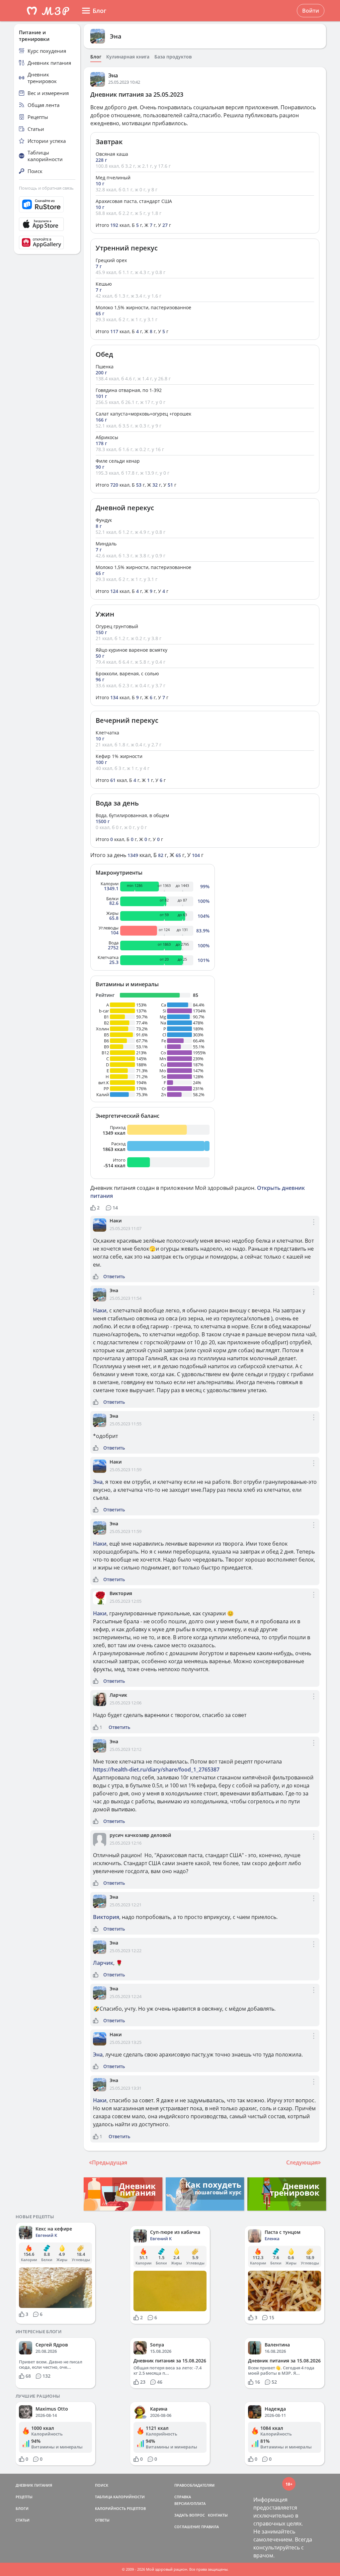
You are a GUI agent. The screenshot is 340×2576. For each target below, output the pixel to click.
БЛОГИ (22, 2508)
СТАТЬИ (23, 2520)
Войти (311, 11)
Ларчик (118, 1695)
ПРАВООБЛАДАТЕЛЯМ (194, 2485)
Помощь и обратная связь (46, 188)
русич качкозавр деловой (140, 1835)
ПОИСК (102, 2485)
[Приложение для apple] (47, 224)
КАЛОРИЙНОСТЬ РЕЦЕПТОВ (120, 2508)
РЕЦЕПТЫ (24, 2497)
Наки (116, 1221)
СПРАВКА (183, 2497)
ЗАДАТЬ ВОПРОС (190, 2515)
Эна (116, 36)
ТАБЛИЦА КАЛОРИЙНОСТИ (120, 2497)
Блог (96, 57)
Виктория (121, 1593)
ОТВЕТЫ (102, 2520)
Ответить (114, 1277)
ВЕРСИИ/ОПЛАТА (190, 2503)
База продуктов (173, 57)
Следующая (302, 2162)
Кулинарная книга (128, 57)
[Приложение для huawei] (47, 242)
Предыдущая (110, 2162)
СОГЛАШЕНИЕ (187, 2527)
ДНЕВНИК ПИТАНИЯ (34, 2485)
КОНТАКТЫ (218, 2515)
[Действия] (314, 1228)
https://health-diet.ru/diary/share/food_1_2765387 (156, 1769)
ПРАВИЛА (210, 2527)
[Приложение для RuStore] (47, 204)
